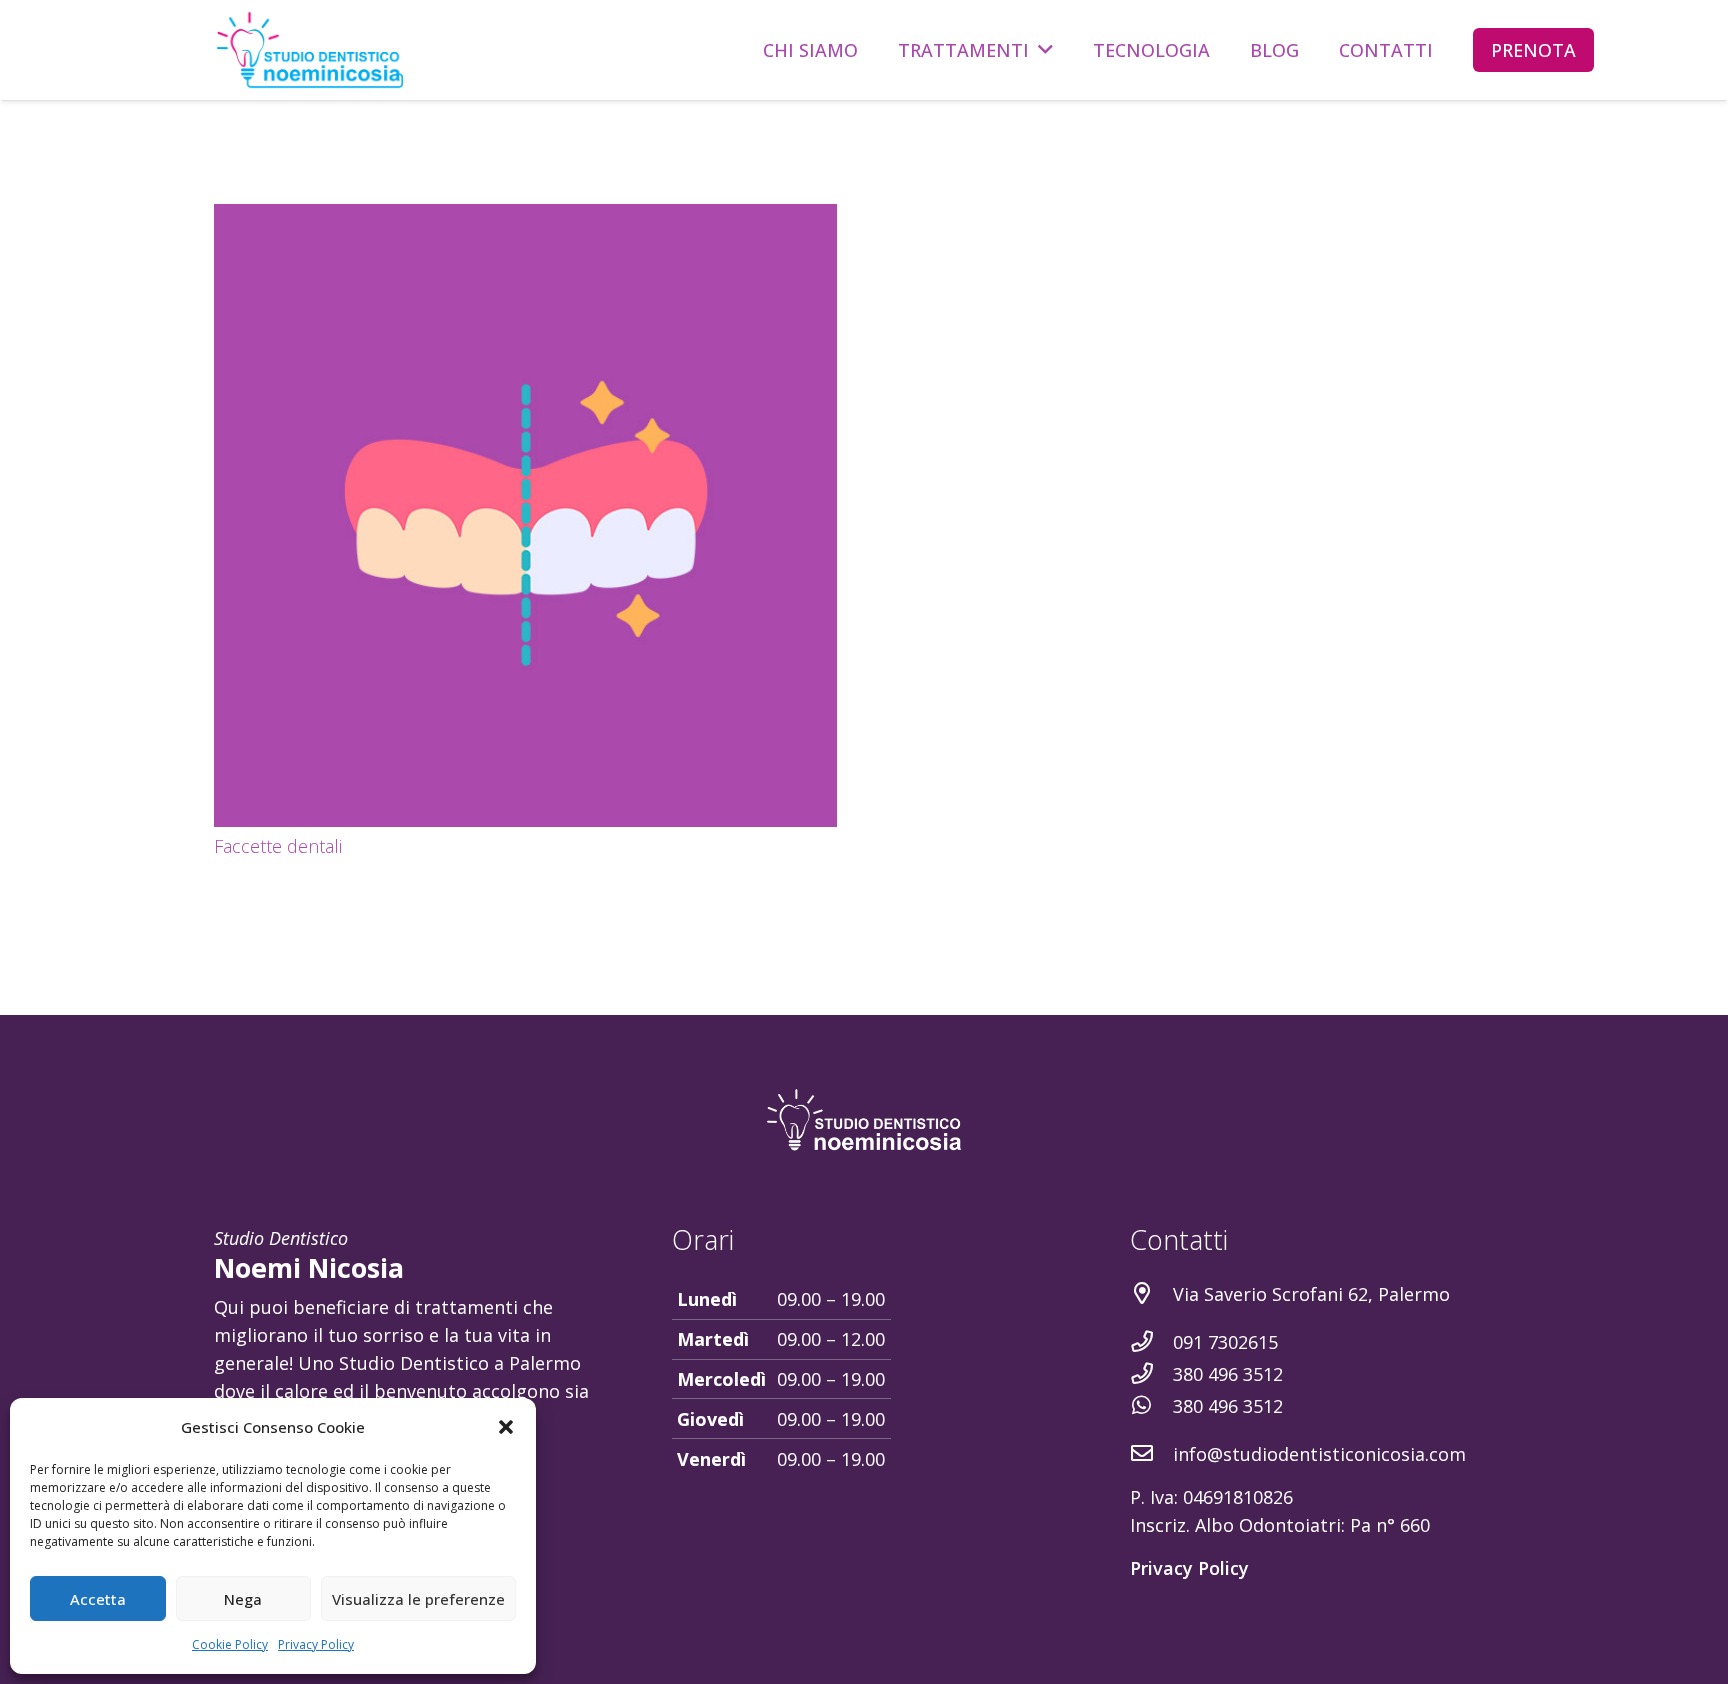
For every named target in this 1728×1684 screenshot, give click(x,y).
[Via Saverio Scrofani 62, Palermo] (1151, 1294)
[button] (506, 1427)
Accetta (98, 1599)
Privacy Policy (316, 1644)
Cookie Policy (230, 1644)
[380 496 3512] (1151, 1374)
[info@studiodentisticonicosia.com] (1151, 1454)
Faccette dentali (278, 846)
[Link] (310, 50)
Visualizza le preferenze (418, 1599)
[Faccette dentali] (525, 515)
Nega (243, 1599)
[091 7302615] (1151, 1342)
